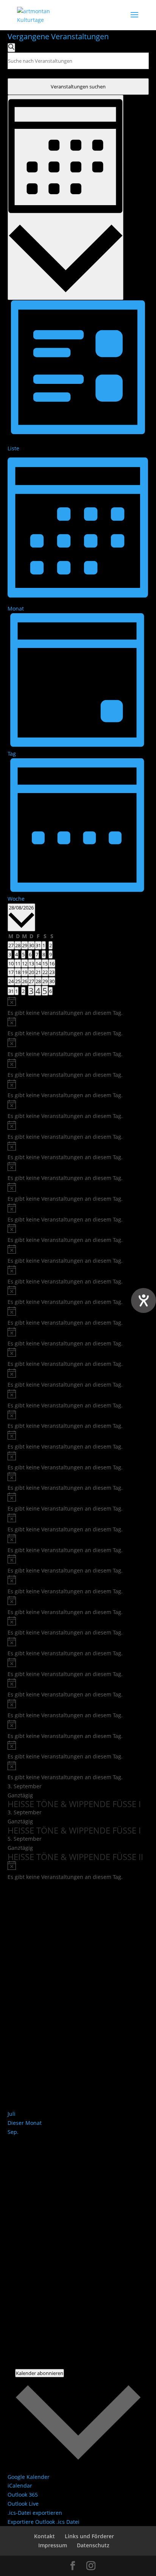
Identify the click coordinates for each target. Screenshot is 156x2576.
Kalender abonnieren (40, 2373)
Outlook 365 (23, 2495)
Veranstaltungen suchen (78, 87)
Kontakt (44, 2536)
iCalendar (20, 2486)
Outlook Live (23, 2504)
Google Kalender (29, 2477)
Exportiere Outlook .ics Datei (44, 2522)
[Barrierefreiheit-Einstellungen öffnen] (144, 1300)
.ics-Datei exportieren (35, 2513)
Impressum (53, 2545)
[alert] (78, 1007)
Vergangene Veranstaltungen (58, 36)
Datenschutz (93, 2545)
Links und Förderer (89, 2536)
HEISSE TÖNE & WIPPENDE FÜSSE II (75, 1857)
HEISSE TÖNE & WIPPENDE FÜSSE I (74, 1804)
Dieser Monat (25, 2123)
